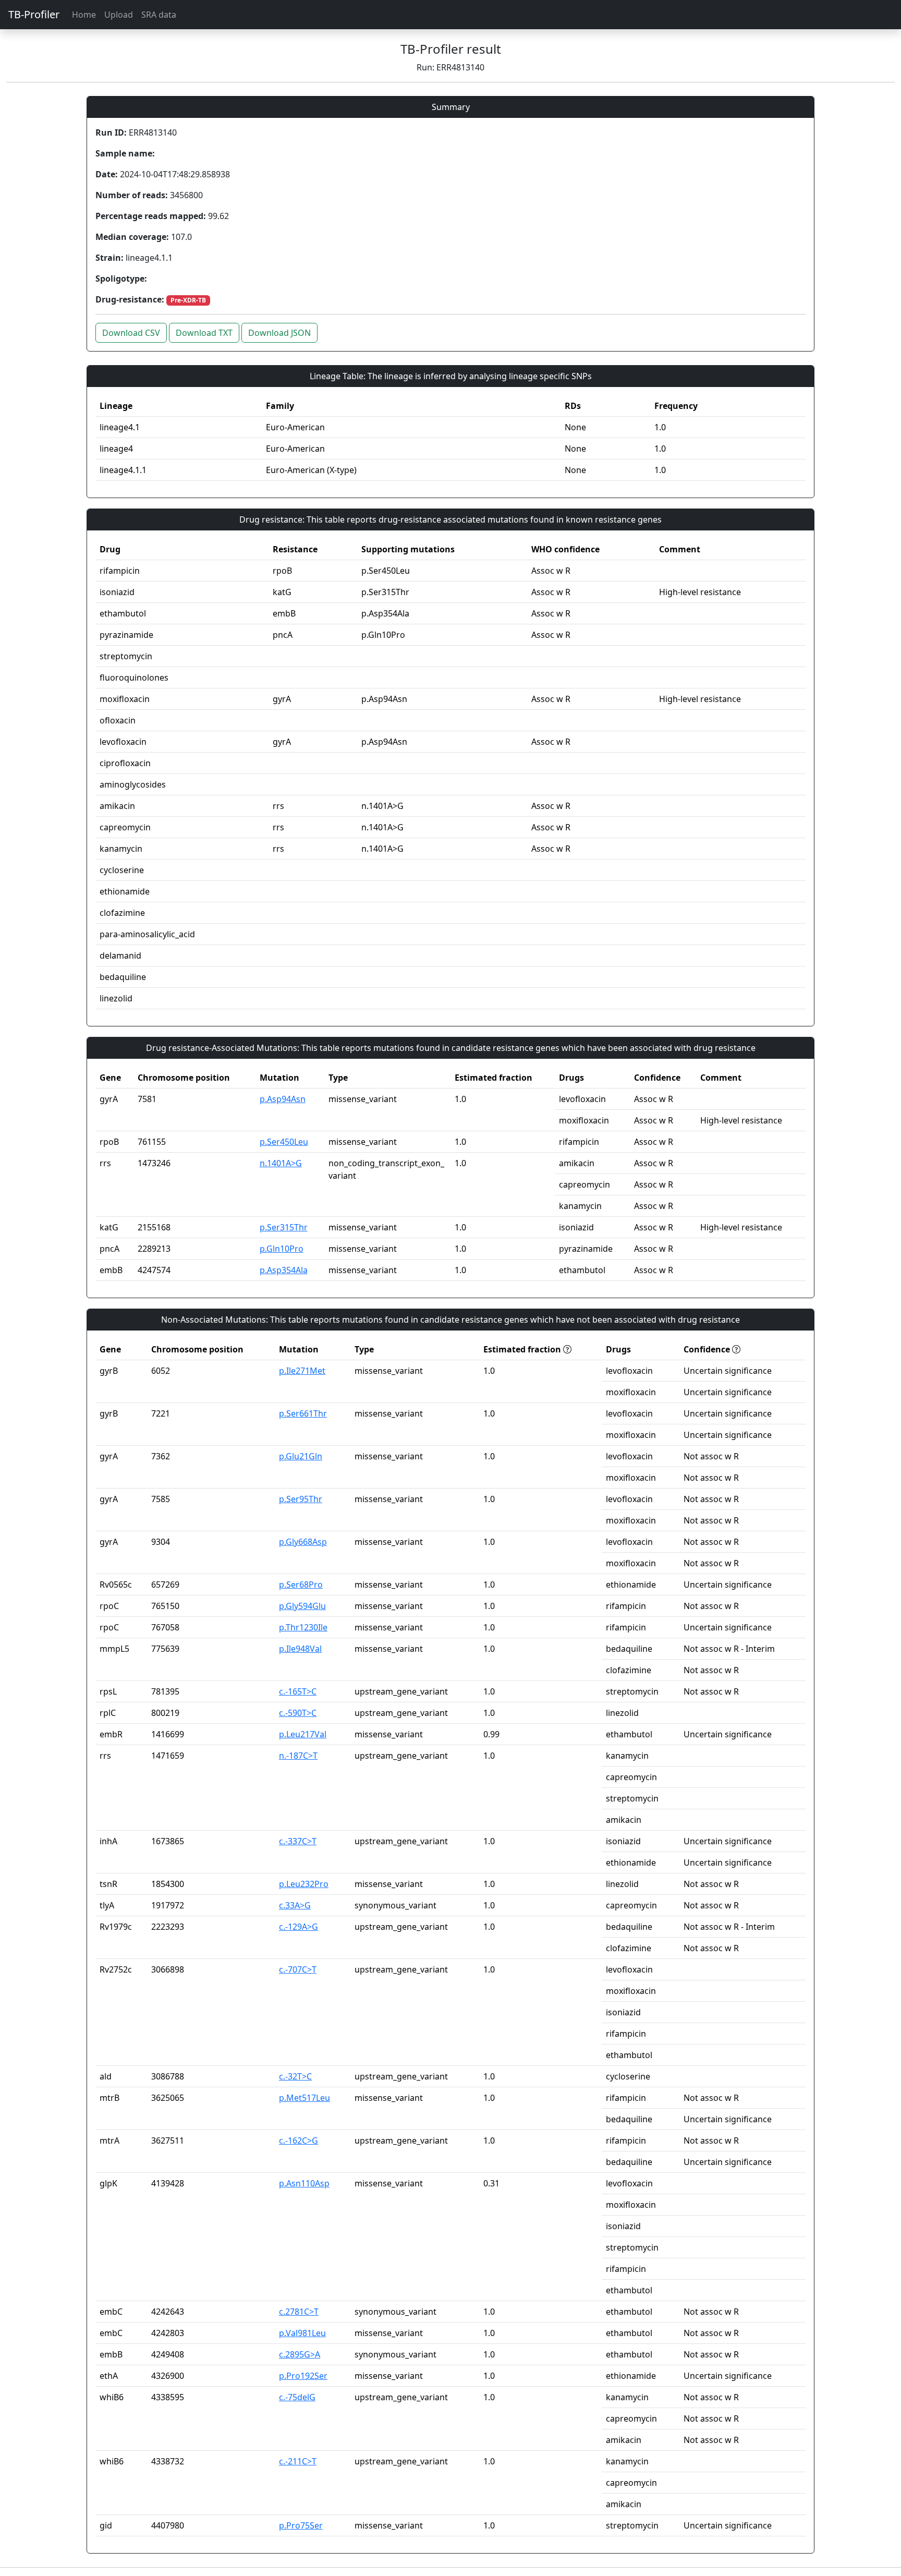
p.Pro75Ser (301, 2525)
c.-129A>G (299, 1927)
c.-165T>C (298, 1691)
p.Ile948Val (300, 1649)
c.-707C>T (298, 1969)
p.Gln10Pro (282, 1249)
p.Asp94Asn (283, 1099)
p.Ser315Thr (284, 1227)
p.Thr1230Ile (303, 1627)
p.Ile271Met (302, 1371)
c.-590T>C (298, 1713)
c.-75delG (297, 2397)
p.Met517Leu (305, 2098)
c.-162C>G (299, 2140)
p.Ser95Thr (301, 1499)
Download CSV (131, 333)
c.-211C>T (298, 2461)
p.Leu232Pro (304, 1884)
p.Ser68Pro (301, 1585)
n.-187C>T (298, 1756)
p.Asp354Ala (284, 1270)
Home (84, 15)
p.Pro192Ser (303, 2376)
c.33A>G (295, 1905)
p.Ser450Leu (284, 1142)
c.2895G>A (300, 2354)
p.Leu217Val (303, 1734)
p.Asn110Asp (304, 2183)
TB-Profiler (34, 14)
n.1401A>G (281, 1163)
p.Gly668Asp (303, 1542)
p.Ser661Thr (303, 1413)
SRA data (159, 15)
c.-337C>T (298, 1841)
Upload (119, 15)
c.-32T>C (295, 2076)
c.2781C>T (299, 2312)
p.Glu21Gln (301, 1456)
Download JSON (279, 333)
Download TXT (204, 333)
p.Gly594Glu (302, 1606)
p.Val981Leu (302, 2333)
